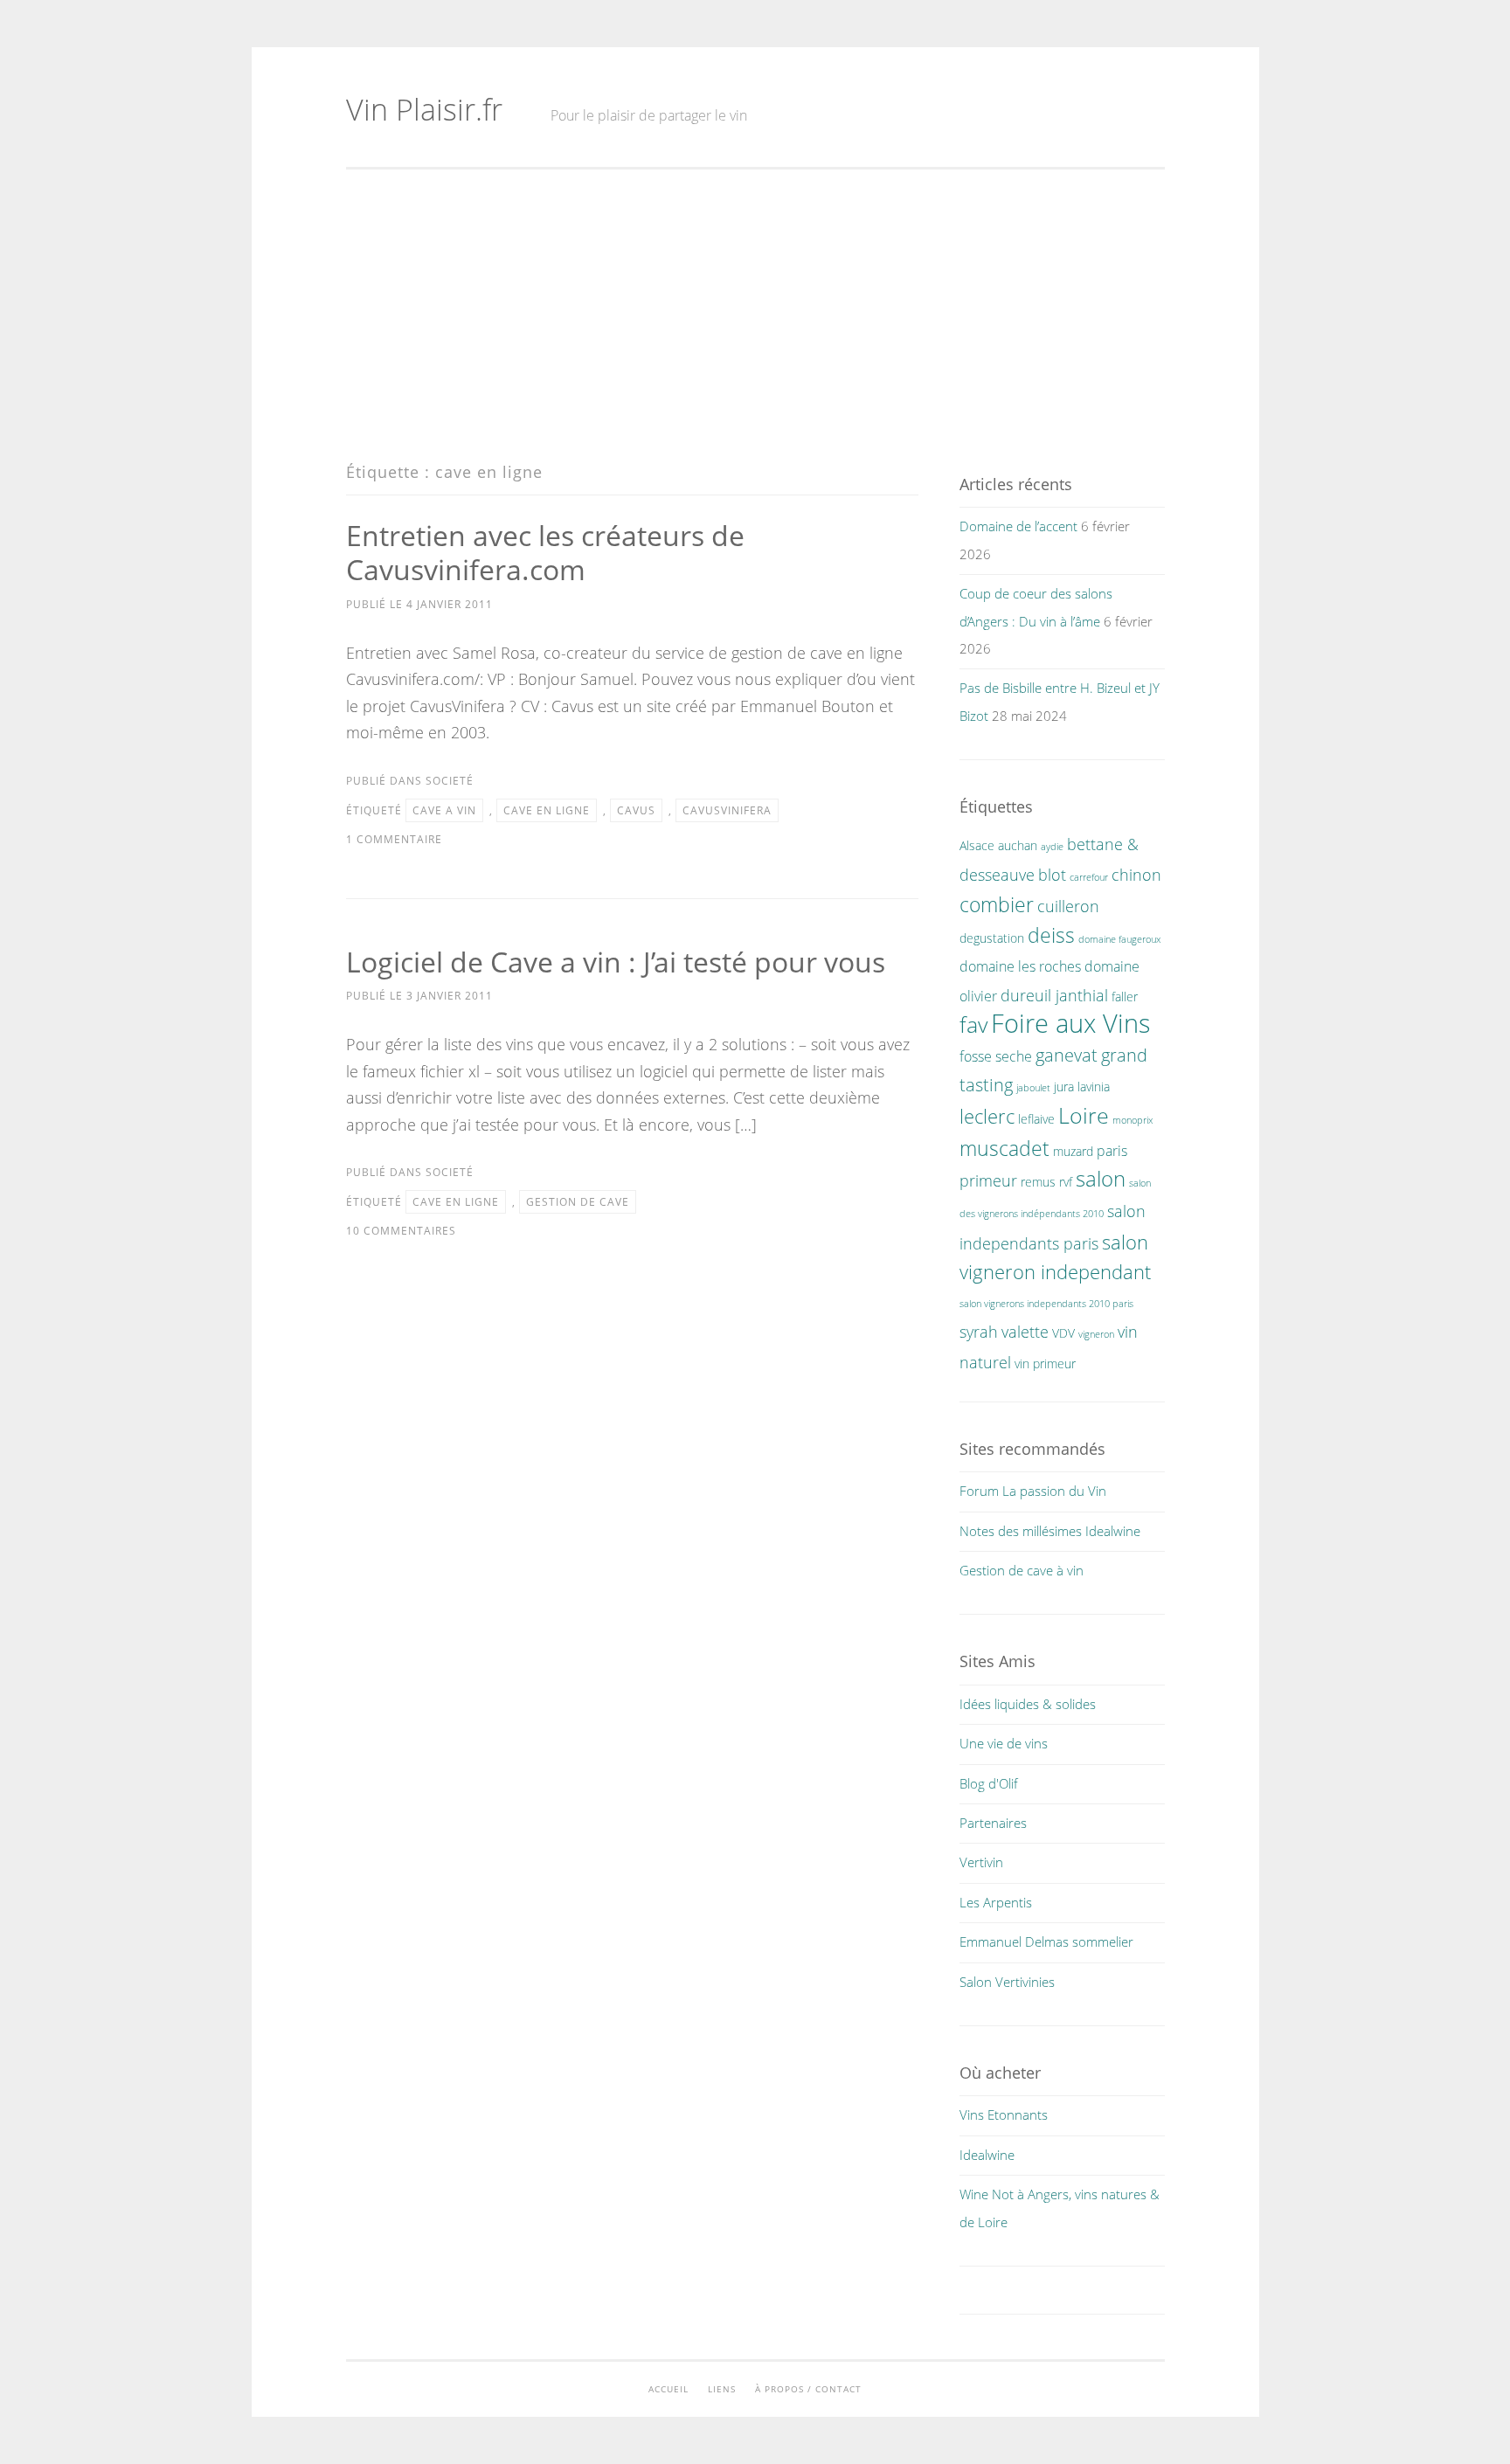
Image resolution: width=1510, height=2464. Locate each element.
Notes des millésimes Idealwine (1050, 1531)
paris (1112, 1151)
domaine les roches (1020, 966)
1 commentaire (394, 839)
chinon (1136, 874)
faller (1125, 997)
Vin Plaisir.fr (424, 109)
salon (1101, 1178)
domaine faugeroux (1119, 939)
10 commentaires (401, 1231)
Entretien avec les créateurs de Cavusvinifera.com (545, 552)
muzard (1073, 1151)
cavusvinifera (727, 810)
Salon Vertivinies (1007, 1982)
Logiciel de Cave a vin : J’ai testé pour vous (616, 962)
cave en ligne (547, 810)
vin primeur (1045, 1364)
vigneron (1096, 1334)
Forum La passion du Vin (1033, 1491)
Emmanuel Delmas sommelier (1046, 1941)
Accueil (668, 2389)
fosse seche (996, 1056)
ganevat (1067, 1055)
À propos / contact (808, 2389)
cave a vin (444, 810)
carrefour (1089, 877)
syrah (979, 1331)
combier (997, 905)
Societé (450, 781)
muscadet (1004, 1149)
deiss (1051, 935)
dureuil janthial (1054, 995)
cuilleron (1068, 906)
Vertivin (981, 1862)
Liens (722, 2389)
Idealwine (987, 2155)
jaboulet (1033, 1088)
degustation (992, 938)
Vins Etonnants (1004, 2114)
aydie (1052, 847)
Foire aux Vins (1071, 1023)
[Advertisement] (755, 315)
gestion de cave (578, 1202)
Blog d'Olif (989, 1783)
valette (1025, 1331)
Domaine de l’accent (1018, 526)
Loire (1084, 1115)
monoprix (1132, 1120)
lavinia (1094, 1087)
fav (973, 1024)
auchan (1018, 845)
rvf (1066, 1182)
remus (1038, 1182)
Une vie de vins (1004, 1743)
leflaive (1036, 1119)
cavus (636, 810)
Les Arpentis (996, 1902)
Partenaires (993, 1823)
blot (1052, 874)
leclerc (987, 1116)
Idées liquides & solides (1028, 1704)
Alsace (977, 845)
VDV (1063, 1333)
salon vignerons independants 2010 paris (1046, 1304)
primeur (988, 1180)
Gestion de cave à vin (1022, 1570)
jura (1064, 1087)
